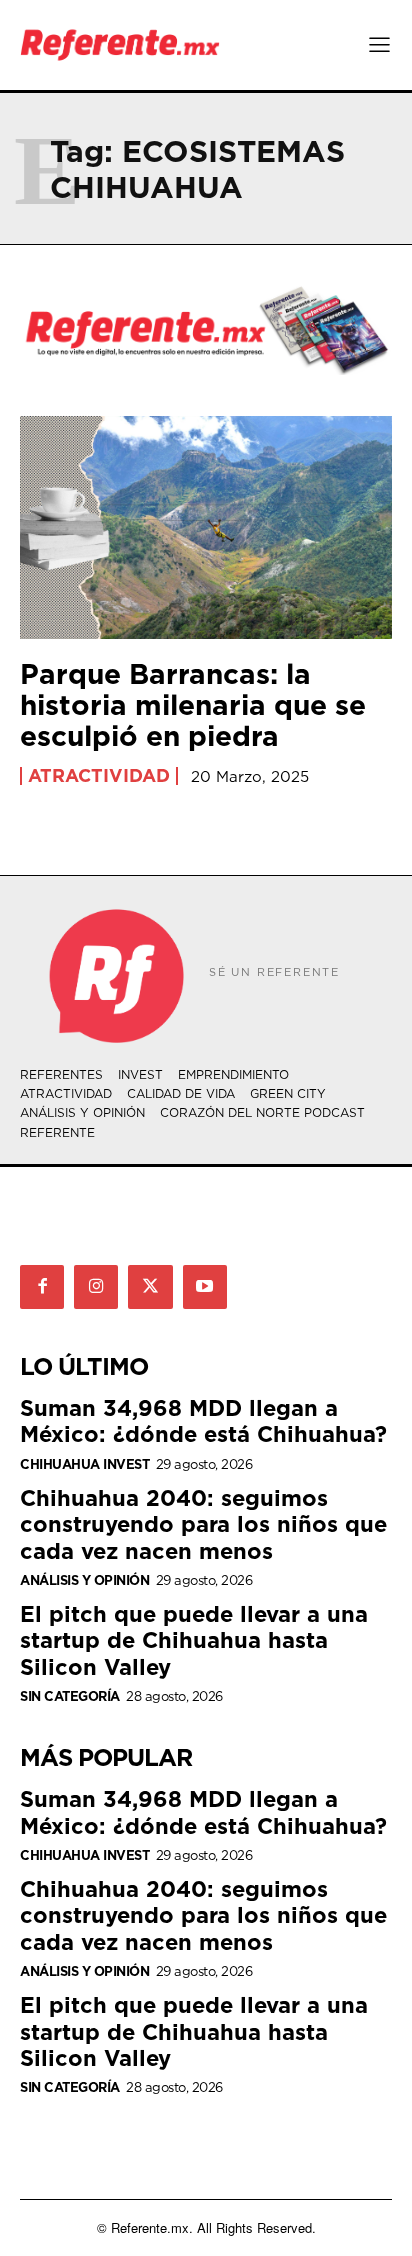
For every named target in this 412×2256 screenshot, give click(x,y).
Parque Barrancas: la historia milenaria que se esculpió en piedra (193, 704)
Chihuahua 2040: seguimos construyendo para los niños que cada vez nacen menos (203, 1524)
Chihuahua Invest (84, 1464)
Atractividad (99, 776)
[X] (150, 1287)
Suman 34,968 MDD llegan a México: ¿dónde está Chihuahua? (203, 1420)
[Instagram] (96, 1287)
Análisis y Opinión (84, 1580)
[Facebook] (42, 1287)
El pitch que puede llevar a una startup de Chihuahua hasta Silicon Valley (194, 1640)
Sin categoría (70, 1696)
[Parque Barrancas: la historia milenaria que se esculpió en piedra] (206, 527)
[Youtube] (205, 1287)
